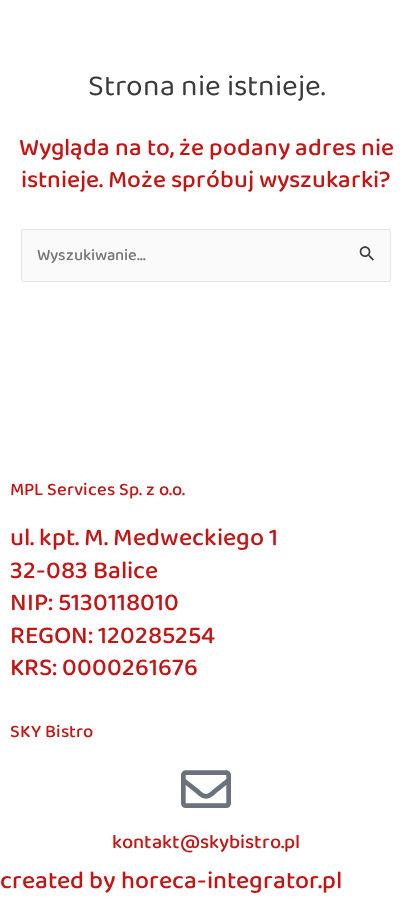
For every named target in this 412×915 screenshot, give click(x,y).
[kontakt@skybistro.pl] (206, 789)
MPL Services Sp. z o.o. (97, 490)
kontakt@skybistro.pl (206, 842)
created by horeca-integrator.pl (171, 881)
